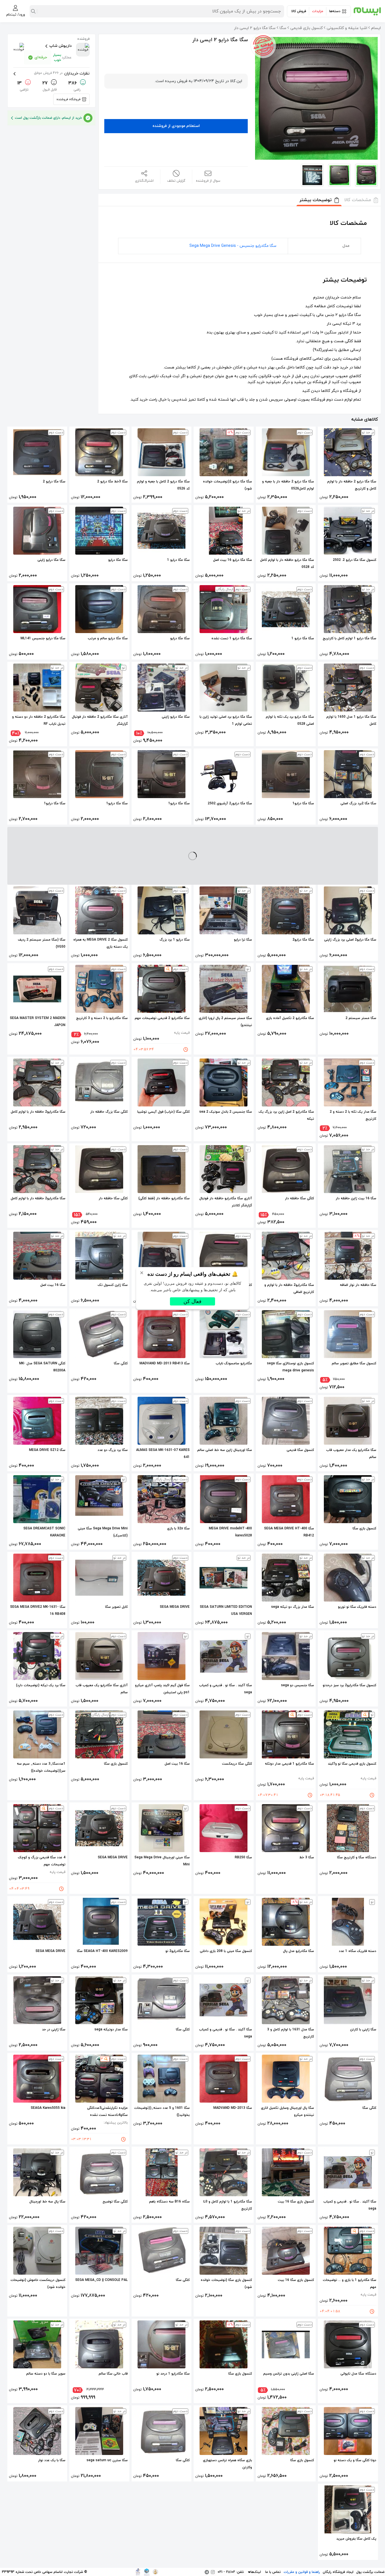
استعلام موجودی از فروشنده (176, 126)
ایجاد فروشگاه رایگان (338, 2572)
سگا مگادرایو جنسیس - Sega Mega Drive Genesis (233, 246)
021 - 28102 (226, 2572)
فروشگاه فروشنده (68, 99)
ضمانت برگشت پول (370, 2572)
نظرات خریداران (62, 73)
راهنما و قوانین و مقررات (302, 2572)
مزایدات (318, 11)
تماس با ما (273, 2572)
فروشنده (83, 39)
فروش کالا (299, 11)
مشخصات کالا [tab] (358, 200)
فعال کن (193, 1301)
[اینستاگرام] (213, 2572)
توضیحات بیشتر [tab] (316, 200)
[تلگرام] (207, 2572)
